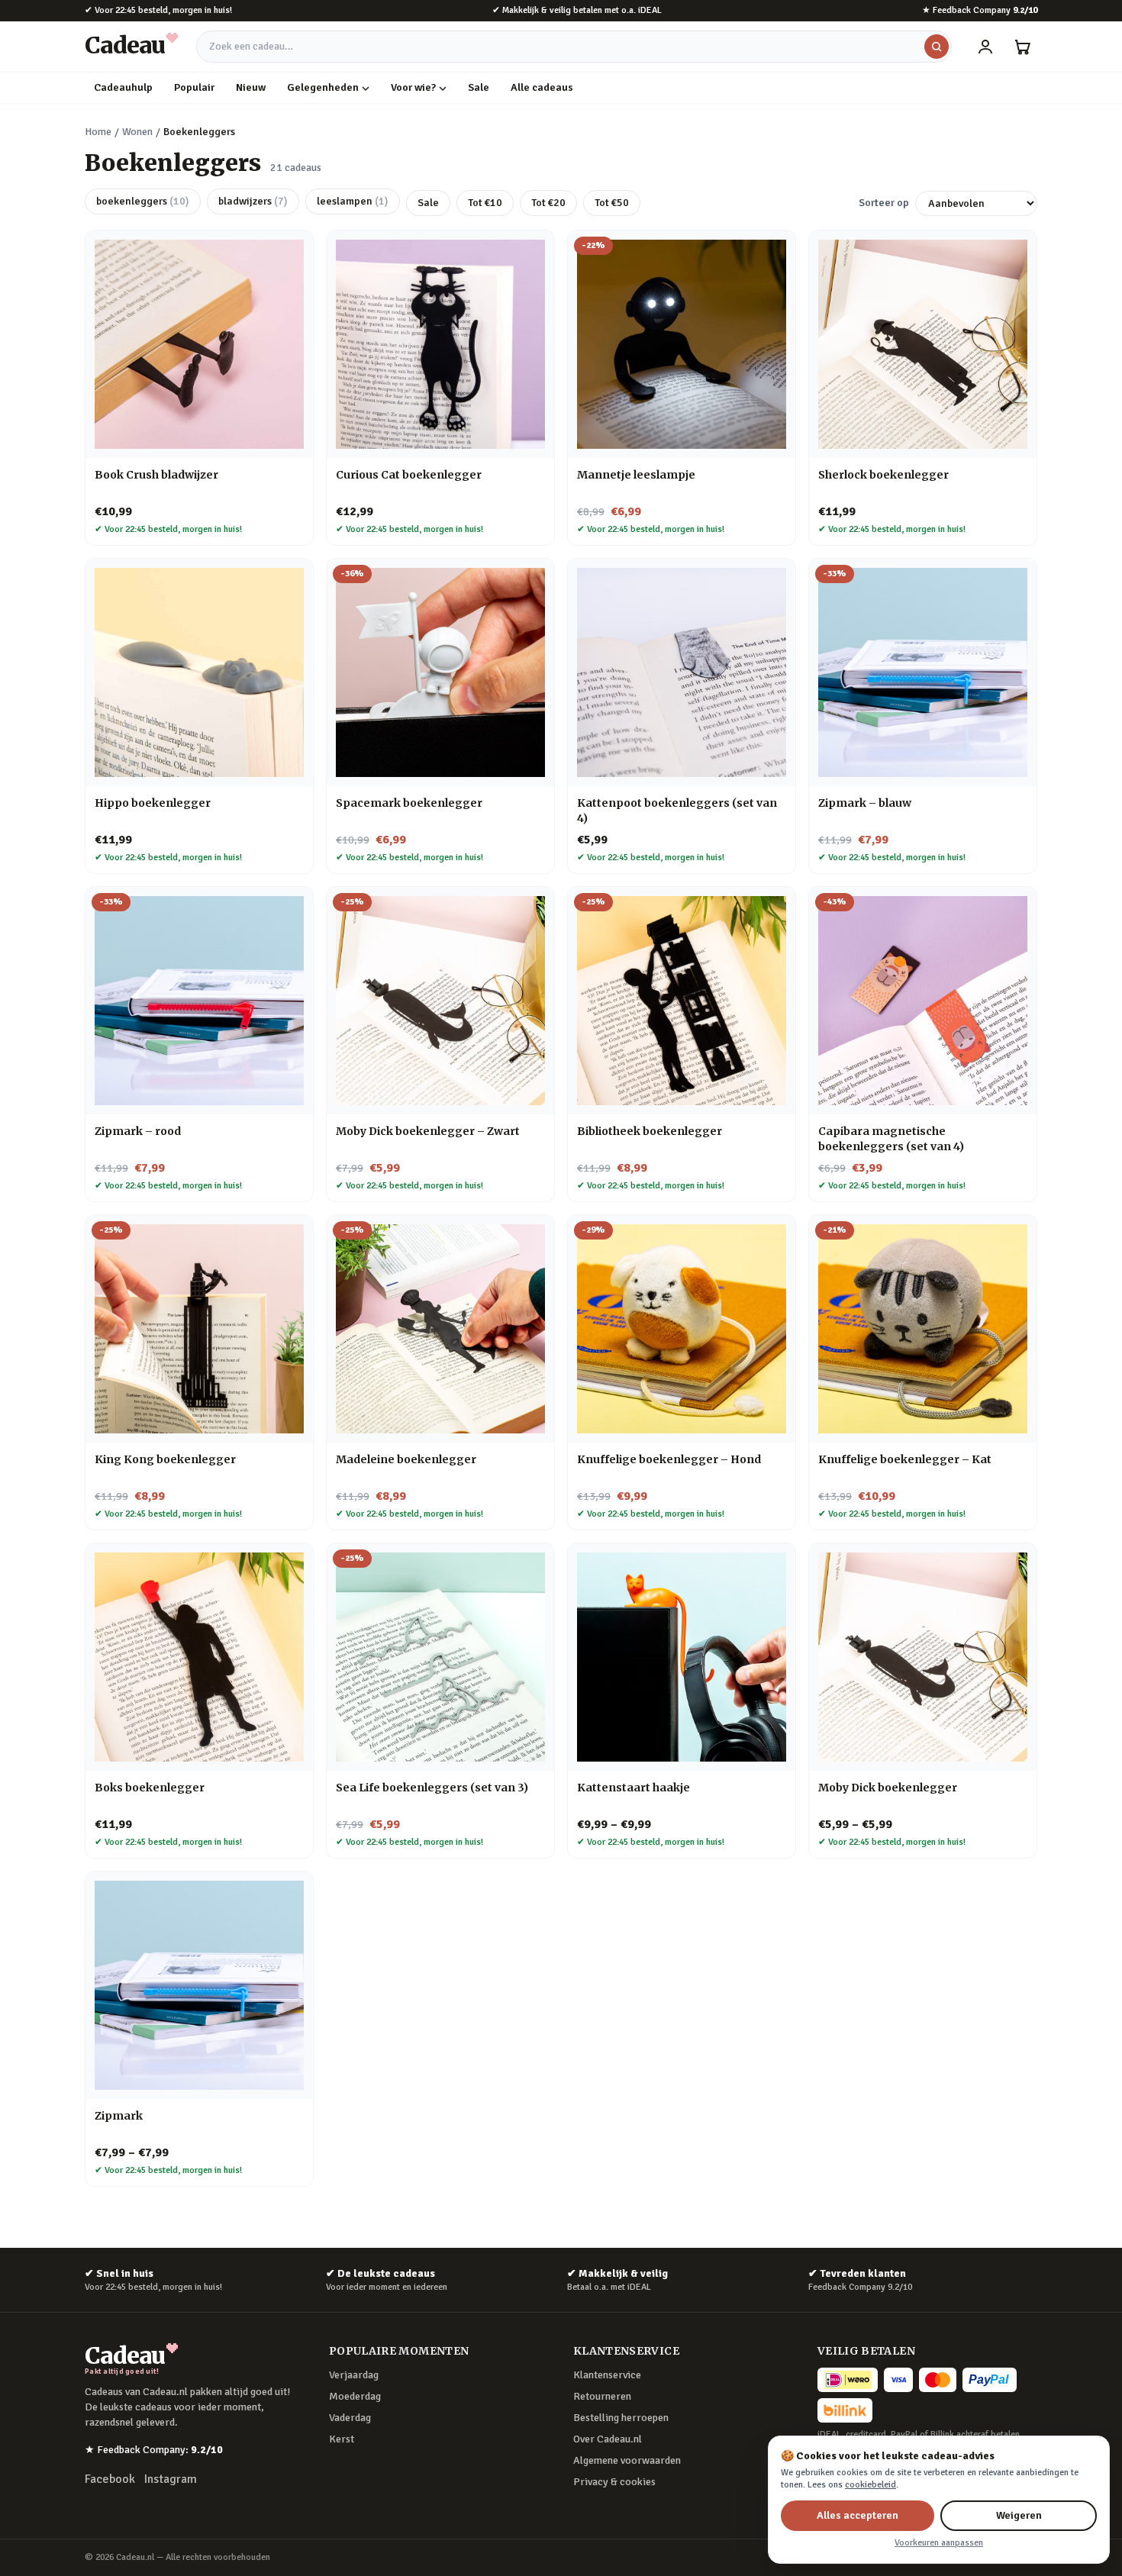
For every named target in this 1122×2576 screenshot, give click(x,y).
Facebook (110, 2479)
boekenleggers (143, 201)
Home (98, 132)
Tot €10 (485, 203)
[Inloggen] (985, 47)
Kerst (342, 2439)
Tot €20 (548, 203)
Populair (194, 87)
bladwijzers (253, 201)
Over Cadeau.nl (608, 2439)
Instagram (171, 2479)
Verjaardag (354, 2375)
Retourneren (602, 2396)
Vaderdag (350, 2418)
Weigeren (1019, 2515)
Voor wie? (413, 87)
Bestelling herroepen (621, 2418)
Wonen (137, 132)
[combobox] (574, 47)
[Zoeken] (937, 47)
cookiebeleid (871, 2485)
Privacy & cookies (614, 2482)
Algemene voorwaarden (627, 2460)
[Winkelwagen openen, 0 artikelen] (1022, 47)
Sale (479, 87)
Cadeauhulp (123, 87)
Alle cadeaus (542, 87)
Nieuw (251, 87)
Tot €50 (612, 203)
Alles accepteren (858, 2515)
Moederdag (355, 2396)
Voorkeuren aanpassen (939, 2543)
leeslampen (353, 201)
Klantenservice (607, 2375)
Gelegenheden (323, 87)
